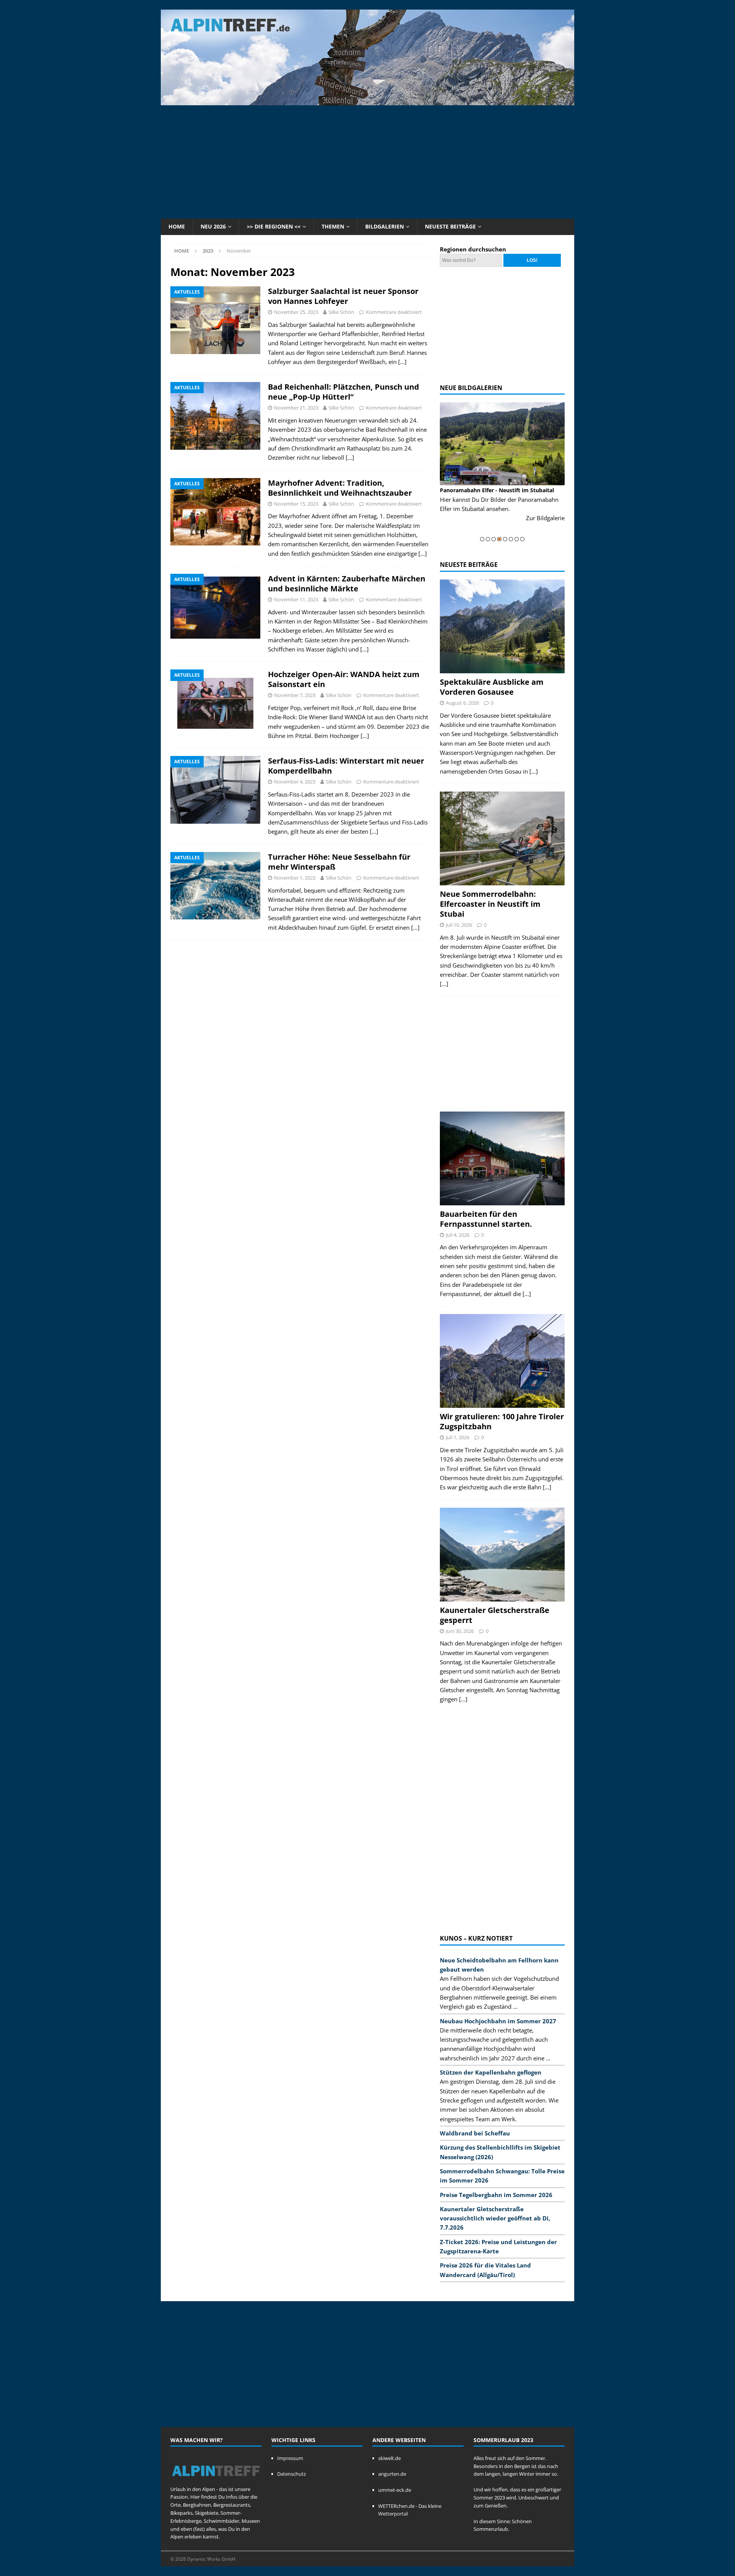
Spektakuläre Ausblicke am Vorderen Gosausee (492, 687)
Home (177, 226)
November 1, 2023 (295, 878)
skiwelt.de (390, 2458)
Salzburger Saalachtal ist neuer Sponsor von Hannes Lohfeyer (343, 296)
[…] (402, 362)
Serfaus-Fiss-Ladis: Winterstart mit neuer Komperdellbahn (346, 766)
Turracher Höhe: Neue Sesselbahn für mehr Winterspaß (339, 862)
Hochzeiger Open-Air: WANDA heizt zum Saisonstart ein (344, 679)
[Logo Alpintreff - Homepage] (216, 2481)
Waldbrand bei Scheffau (475, 2133)
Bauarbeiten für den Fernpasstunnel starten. (486, 1219)
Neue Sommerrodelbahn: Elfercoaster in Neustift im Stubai (490, 904)
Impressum (290, 2458)
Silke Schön (341, 312)
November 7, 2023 (295, 695)
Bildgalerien (385, 226)
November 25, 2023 (296, 312)
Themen (333, 226)
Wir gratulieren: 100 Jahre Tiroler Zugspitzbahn (502, 1421)
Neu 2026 (213, 226)
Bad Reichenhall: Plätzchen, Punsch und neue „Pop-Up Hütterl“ (344, 392)
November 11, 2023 (296, 599)
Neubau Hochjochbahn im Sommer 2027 (498, 2021)
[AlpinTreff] (367, 101)
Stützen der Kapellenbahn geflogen (491, 2072)
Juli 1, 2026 (458, 1437)
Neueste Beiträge (450, 226)
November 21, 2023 (296, 408)
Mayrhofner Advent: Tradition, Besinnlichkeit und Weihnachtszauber (340, 488)
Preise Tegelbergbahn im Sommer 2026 (496, 2195)
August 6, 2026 (462, 703)
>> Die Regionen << (274, 226)
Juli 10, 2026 (459, 925)
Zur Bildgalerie (545, 518)
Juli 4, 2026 (458, 1235)
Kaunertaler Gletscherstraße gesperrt (495, 1615)
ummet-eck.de (395, 2490)
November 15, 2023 (296, 504)
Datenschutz (292, 2474)
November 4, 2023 (295, 782)
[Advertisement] (367, 161)
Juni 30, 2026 (460, 1631)
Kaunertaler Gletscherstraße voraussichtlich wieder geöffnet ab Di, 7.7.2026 (495, 2218)
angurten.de (392, 2474)
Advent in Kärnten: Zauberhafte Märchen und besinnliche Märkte (347, 584)
